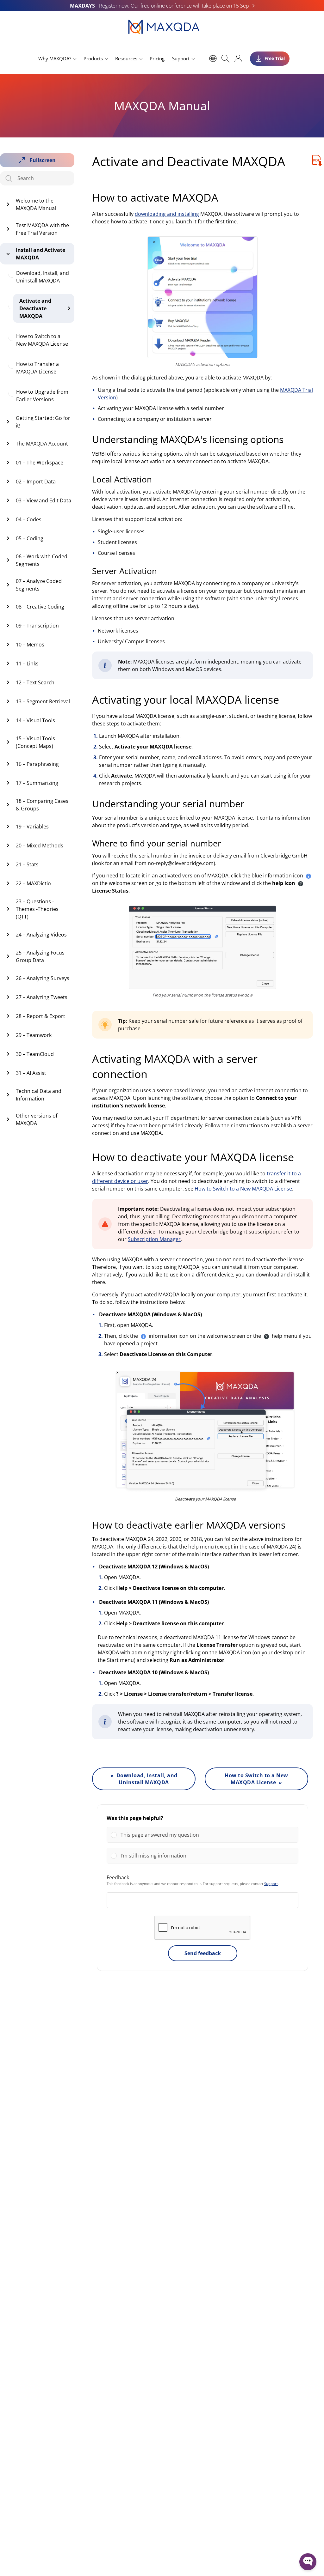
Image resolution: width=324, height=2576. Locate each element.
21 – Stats (27, 864)
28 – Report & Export (40, 1016)
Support (181, 58)
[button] (207, 1835)
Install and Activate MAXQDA (40, 254)
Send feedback (203, 1953)
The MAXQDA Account (42, 444)
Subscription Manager (154, 1239)
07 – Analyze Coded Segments (39, 585)
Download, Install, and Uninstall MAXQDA (43, 277)
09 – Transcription (37, 626)
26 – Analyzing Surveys (43, 978)
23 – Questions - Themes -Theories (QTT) (37, 909)
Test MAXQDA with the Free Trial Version (42, 229)
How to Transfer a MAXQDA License (37, 368)
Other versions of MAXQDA (37, 1119)
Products (93, 58)
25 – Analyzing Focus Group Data (40, 956)
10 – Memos (30, 645)
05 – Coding (30, 538)
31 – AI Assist (31, 1073)
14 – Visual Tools (35, 720)
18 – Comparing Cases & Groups (42, 805)
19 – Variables (32, 827)
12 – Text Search (35, 682)
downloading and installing (167, 214)
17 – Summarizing (37, 783)
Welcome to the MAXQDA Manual (36, 204)
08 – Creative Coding (40, 607)
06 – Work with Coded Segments (42, 560)
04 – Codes (29, 519)
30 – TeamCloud (35, 1054)
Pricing (157, 58)
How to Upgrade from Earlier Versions (42, 396)
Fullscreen (43, 160)
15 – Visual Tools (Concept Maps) (35, 742)
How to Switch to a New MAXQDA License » (256, 1779)
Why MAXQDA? (55, 58)
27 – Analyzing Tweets (42, 997)
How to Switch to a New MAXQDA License (42, 340)
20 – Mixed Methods (40, 846)
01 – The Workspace (40, 463)
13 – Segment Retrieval (43, 701)
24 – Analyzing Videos (41, 935)
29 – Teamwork (34, 1035)
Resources (126, 58)
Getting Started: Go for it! (43, 422)
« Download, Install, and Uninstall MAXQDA (144, 1779)
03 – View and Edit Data (44, 500)
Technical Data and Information (39, 1095)
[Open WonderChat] (308, 2562)
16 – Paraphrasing (37, 764)
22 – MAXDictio (33, 883)
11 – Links (27, 664)
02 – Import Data (36, 482)
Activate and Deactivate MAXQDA (35, 308)
